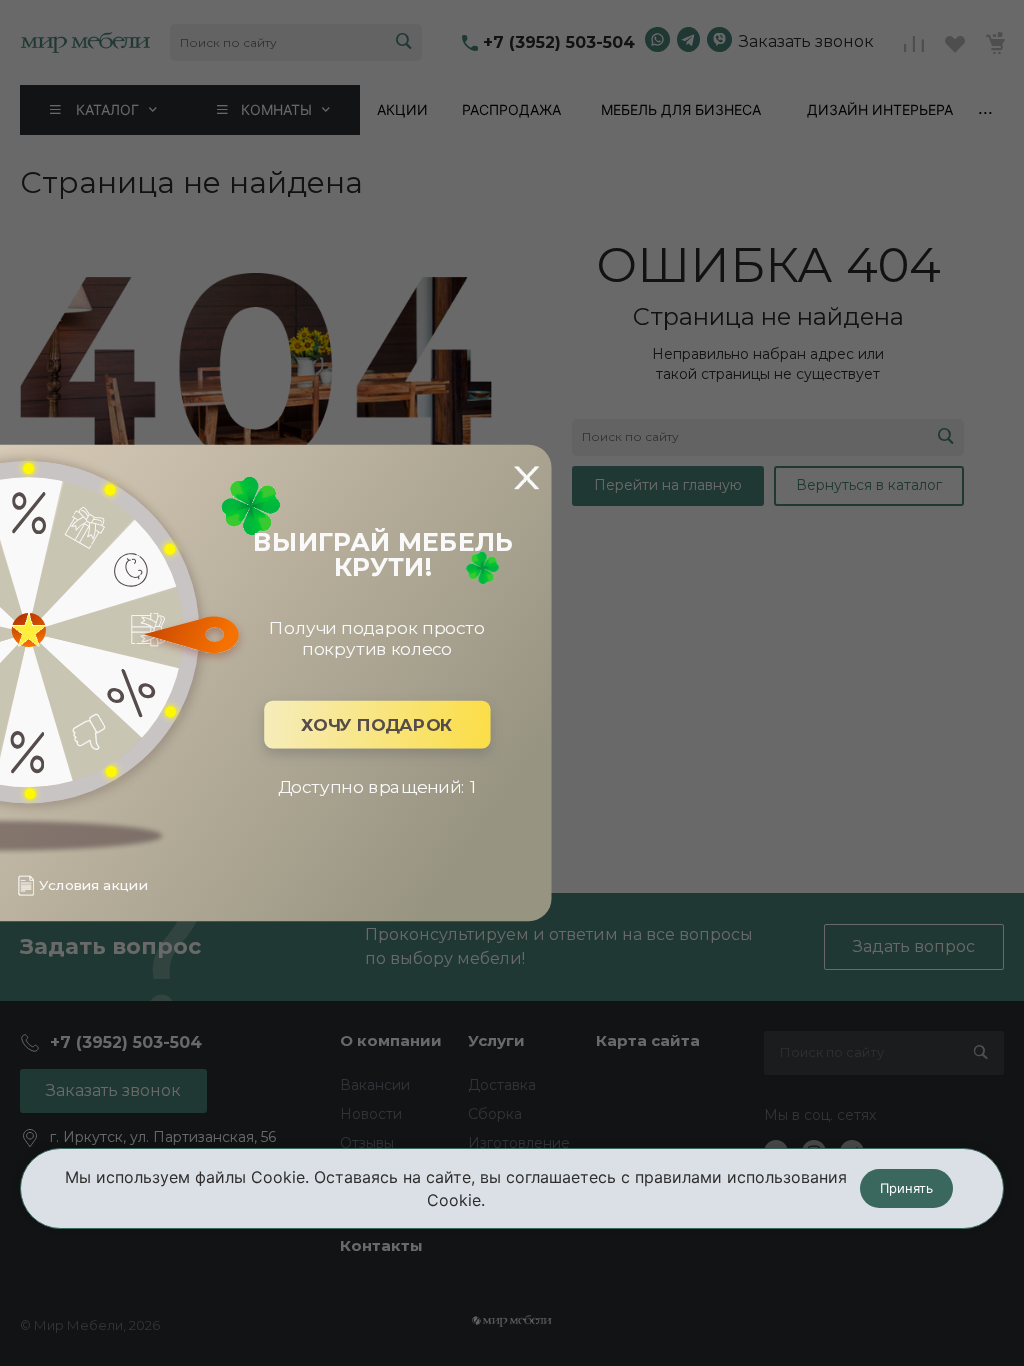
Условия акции (93, 885)
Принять (906, 1188)
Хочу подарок (377, 724)
